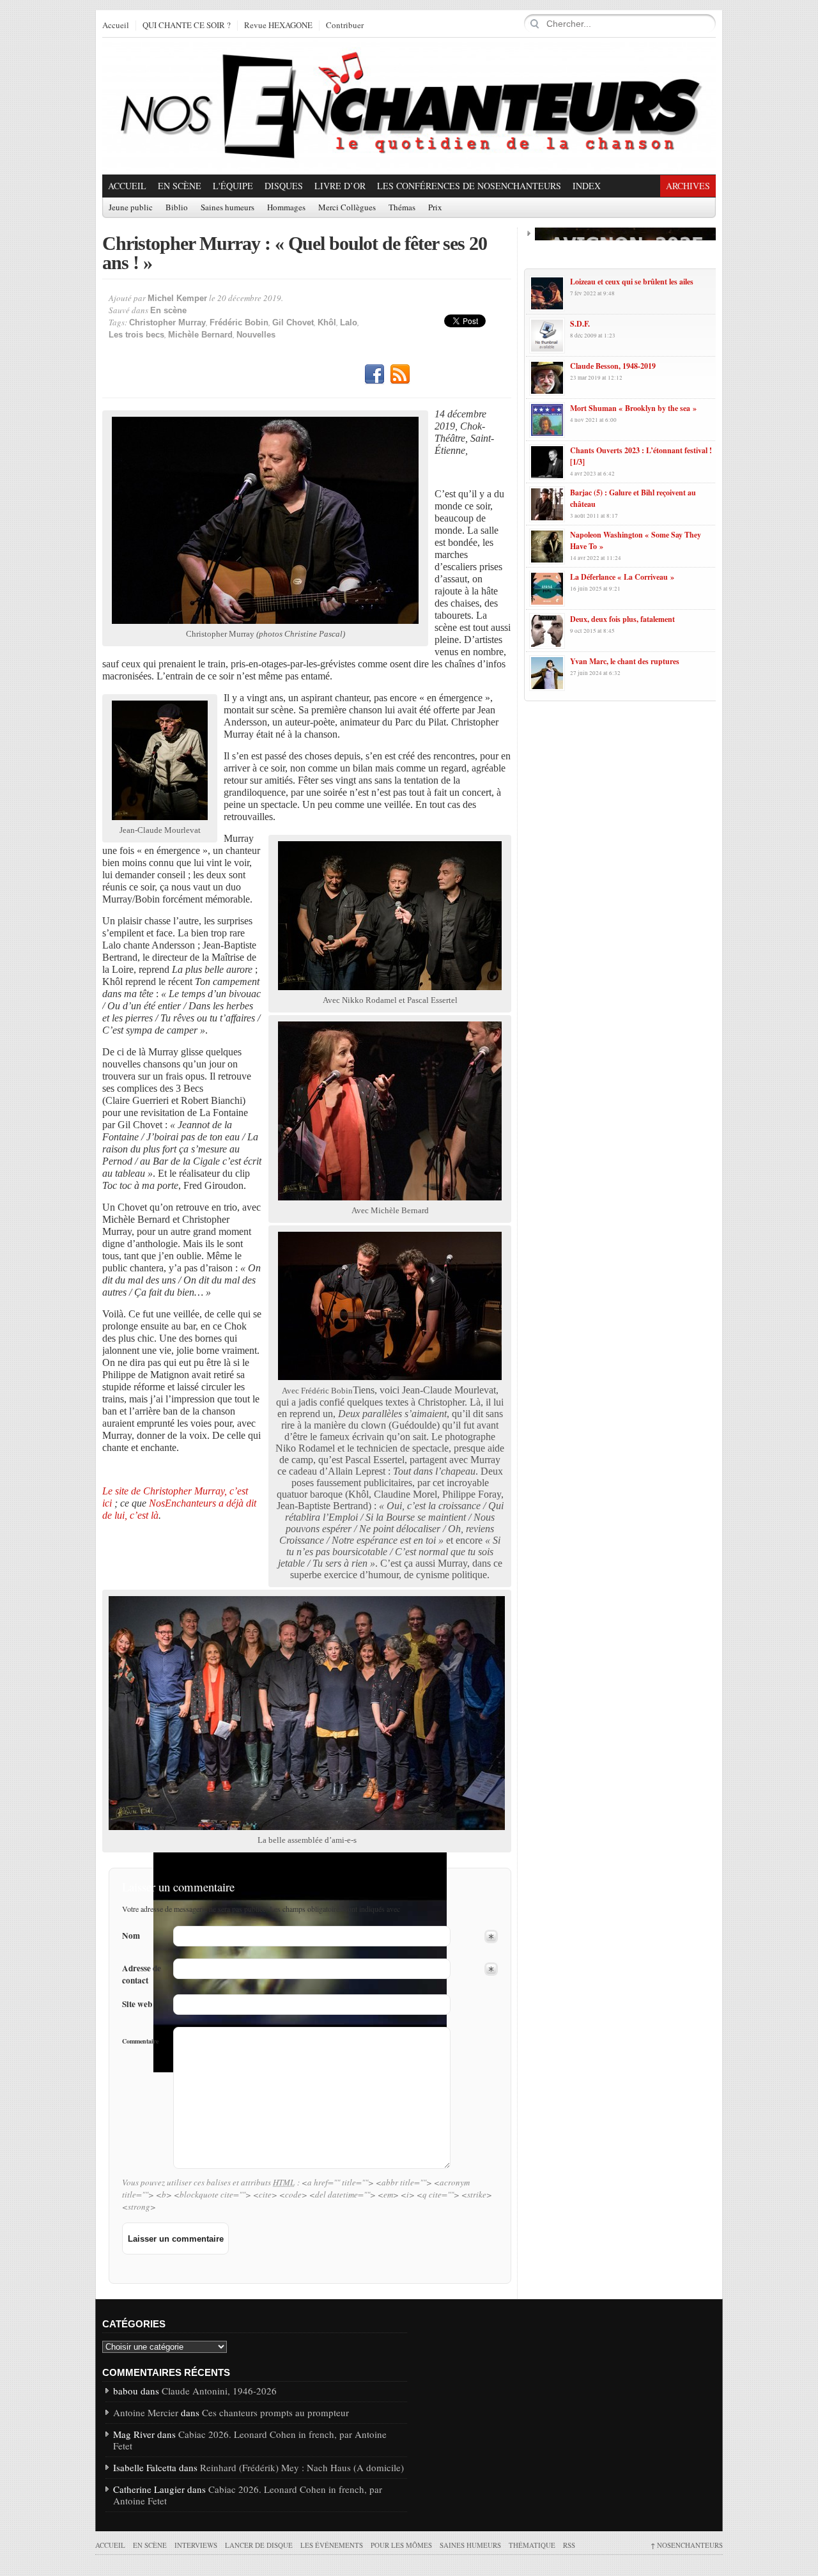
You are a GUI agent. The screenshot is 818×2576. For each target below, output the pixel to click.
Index (587, 186)
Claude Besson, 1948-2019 (613, 366)
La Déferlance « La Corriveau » (622, 577)
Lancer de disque (259, 2545)
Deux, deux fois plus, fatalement (622, 619)
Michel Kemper (177, 298)
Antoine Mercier (146, 2412)
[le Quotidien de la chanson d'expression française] (409, 106)
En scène (180, 186)
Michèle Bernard (200, 335)
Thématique (532, 2545)
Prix (435, 208)
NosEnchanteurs (687, 2545)
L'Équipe (233, 186)
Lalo (349, 322)
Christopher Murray (167, 322)
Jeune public (131, 208)
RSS (400, 375)
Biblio (177, 208)
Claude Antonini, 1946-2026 (219, 2391)
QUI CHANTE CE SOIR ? (187, 26)
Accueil (116, 26)
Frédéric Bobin (239, 322)
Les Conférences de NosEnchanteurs (469, 186)
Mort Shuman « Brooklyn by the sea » (633, 408)
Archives (688, 186)
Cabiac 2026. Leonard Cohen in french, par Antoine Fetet (250, 2440)
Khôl (327, 322)
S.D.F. (580, 324)
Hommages (286, 208)
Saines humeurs (228, 208)
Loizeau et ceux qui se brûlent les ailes (632, 282)
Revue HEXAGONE (278, 26)
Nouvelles (256, 335)
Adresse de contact (142, 1975)
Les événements (332, 2545)
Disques (284, 186)
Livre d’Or (340, 186)
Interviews (196, 2545)
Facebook (374, 375)
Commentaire (140, 2041)
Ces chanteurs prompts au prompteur (275, 2412)
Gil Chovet (293, 322)
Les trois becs (136, 335)
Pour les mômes (401, 2545)
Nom (131, 1936)
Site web (137, 2004)
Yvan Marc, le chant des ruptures (625, 661)
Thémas (402, 208)
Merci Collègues (347, 208)
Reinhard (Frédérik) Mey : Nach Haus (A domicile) (302, 2467)
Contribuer (345, 26)
